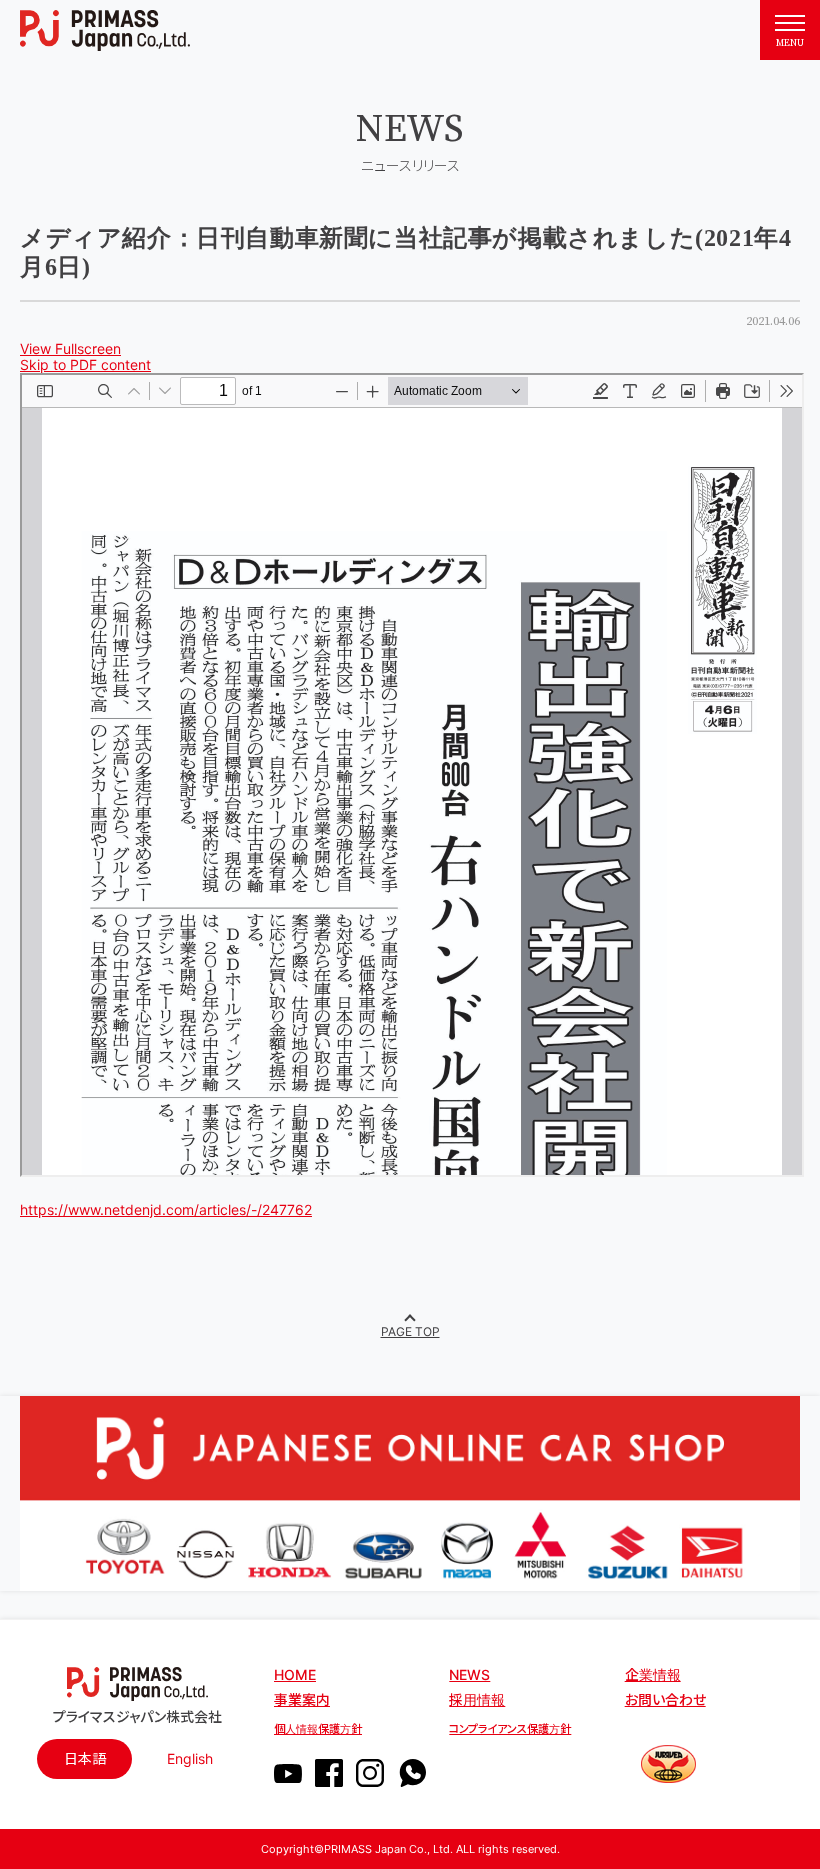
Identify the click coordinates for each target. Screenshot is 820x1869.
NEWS (469, 1674)
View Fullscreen (70, 348)
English (190, 1758)
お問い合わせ (665, 1699)
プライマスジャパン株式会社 (137, 1716)
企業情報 (653, 1674)
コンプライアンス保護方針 (510, 1729)
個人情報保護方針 (318, 1729)
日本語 (85, 1758)
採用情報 (477, 1699)
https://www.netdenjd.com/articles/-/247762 (166, 1209)
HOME (295, 1674)
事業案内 (302, 1699)
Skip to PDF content (85, 364)
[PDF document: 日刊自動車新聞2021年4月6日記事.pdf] (412, 775)
